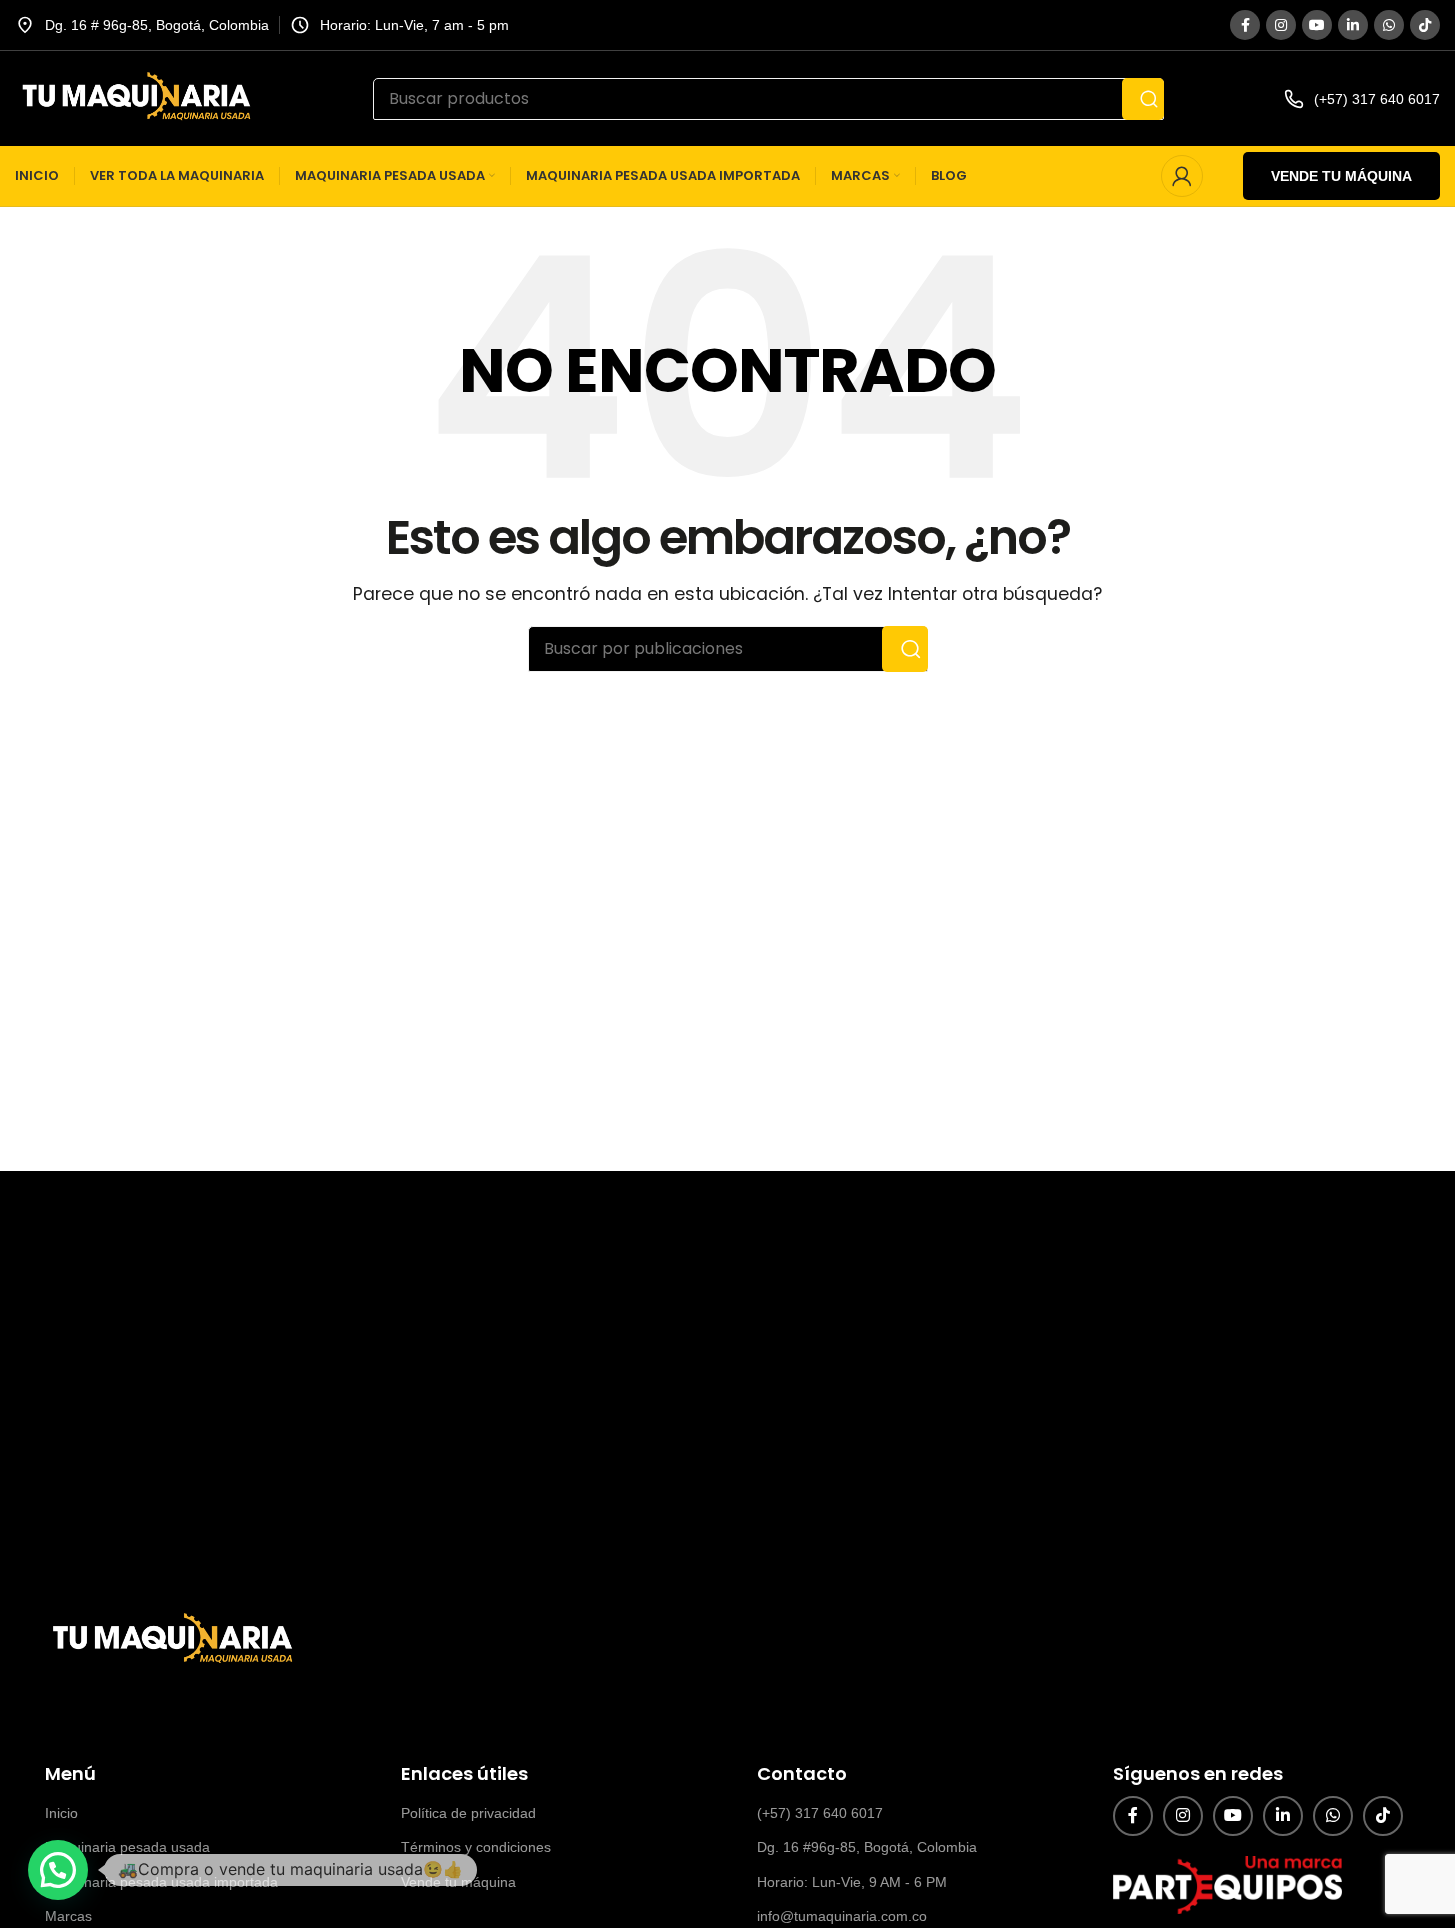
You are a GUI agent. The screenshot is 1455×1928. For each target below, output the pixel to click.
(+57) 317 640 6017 (820, 1813)
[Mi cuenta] (1182, 176)
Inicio (61, 1813)
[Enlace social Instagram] (1281, 25)
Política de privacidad (468, 1813)
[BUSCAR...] (1143, 99)
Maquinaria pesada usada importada (161, 1882)
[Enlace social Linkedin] (1353, 25)
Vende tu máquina (458, 1882)
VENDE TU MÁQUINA (1341, 176)
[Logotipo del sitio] (134, 97)
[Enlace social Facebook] (1245, 25)
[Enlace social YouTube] (1317, 25)
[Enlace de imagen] (170, 1639)
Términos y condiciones (476, 1847)
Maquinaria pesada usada (127, 1847)
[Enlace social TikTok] (1425, 25)
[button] (58, 1870)
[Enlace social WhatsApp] (1389, 25)
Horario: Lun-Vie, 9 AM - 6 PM (852, 1882)
